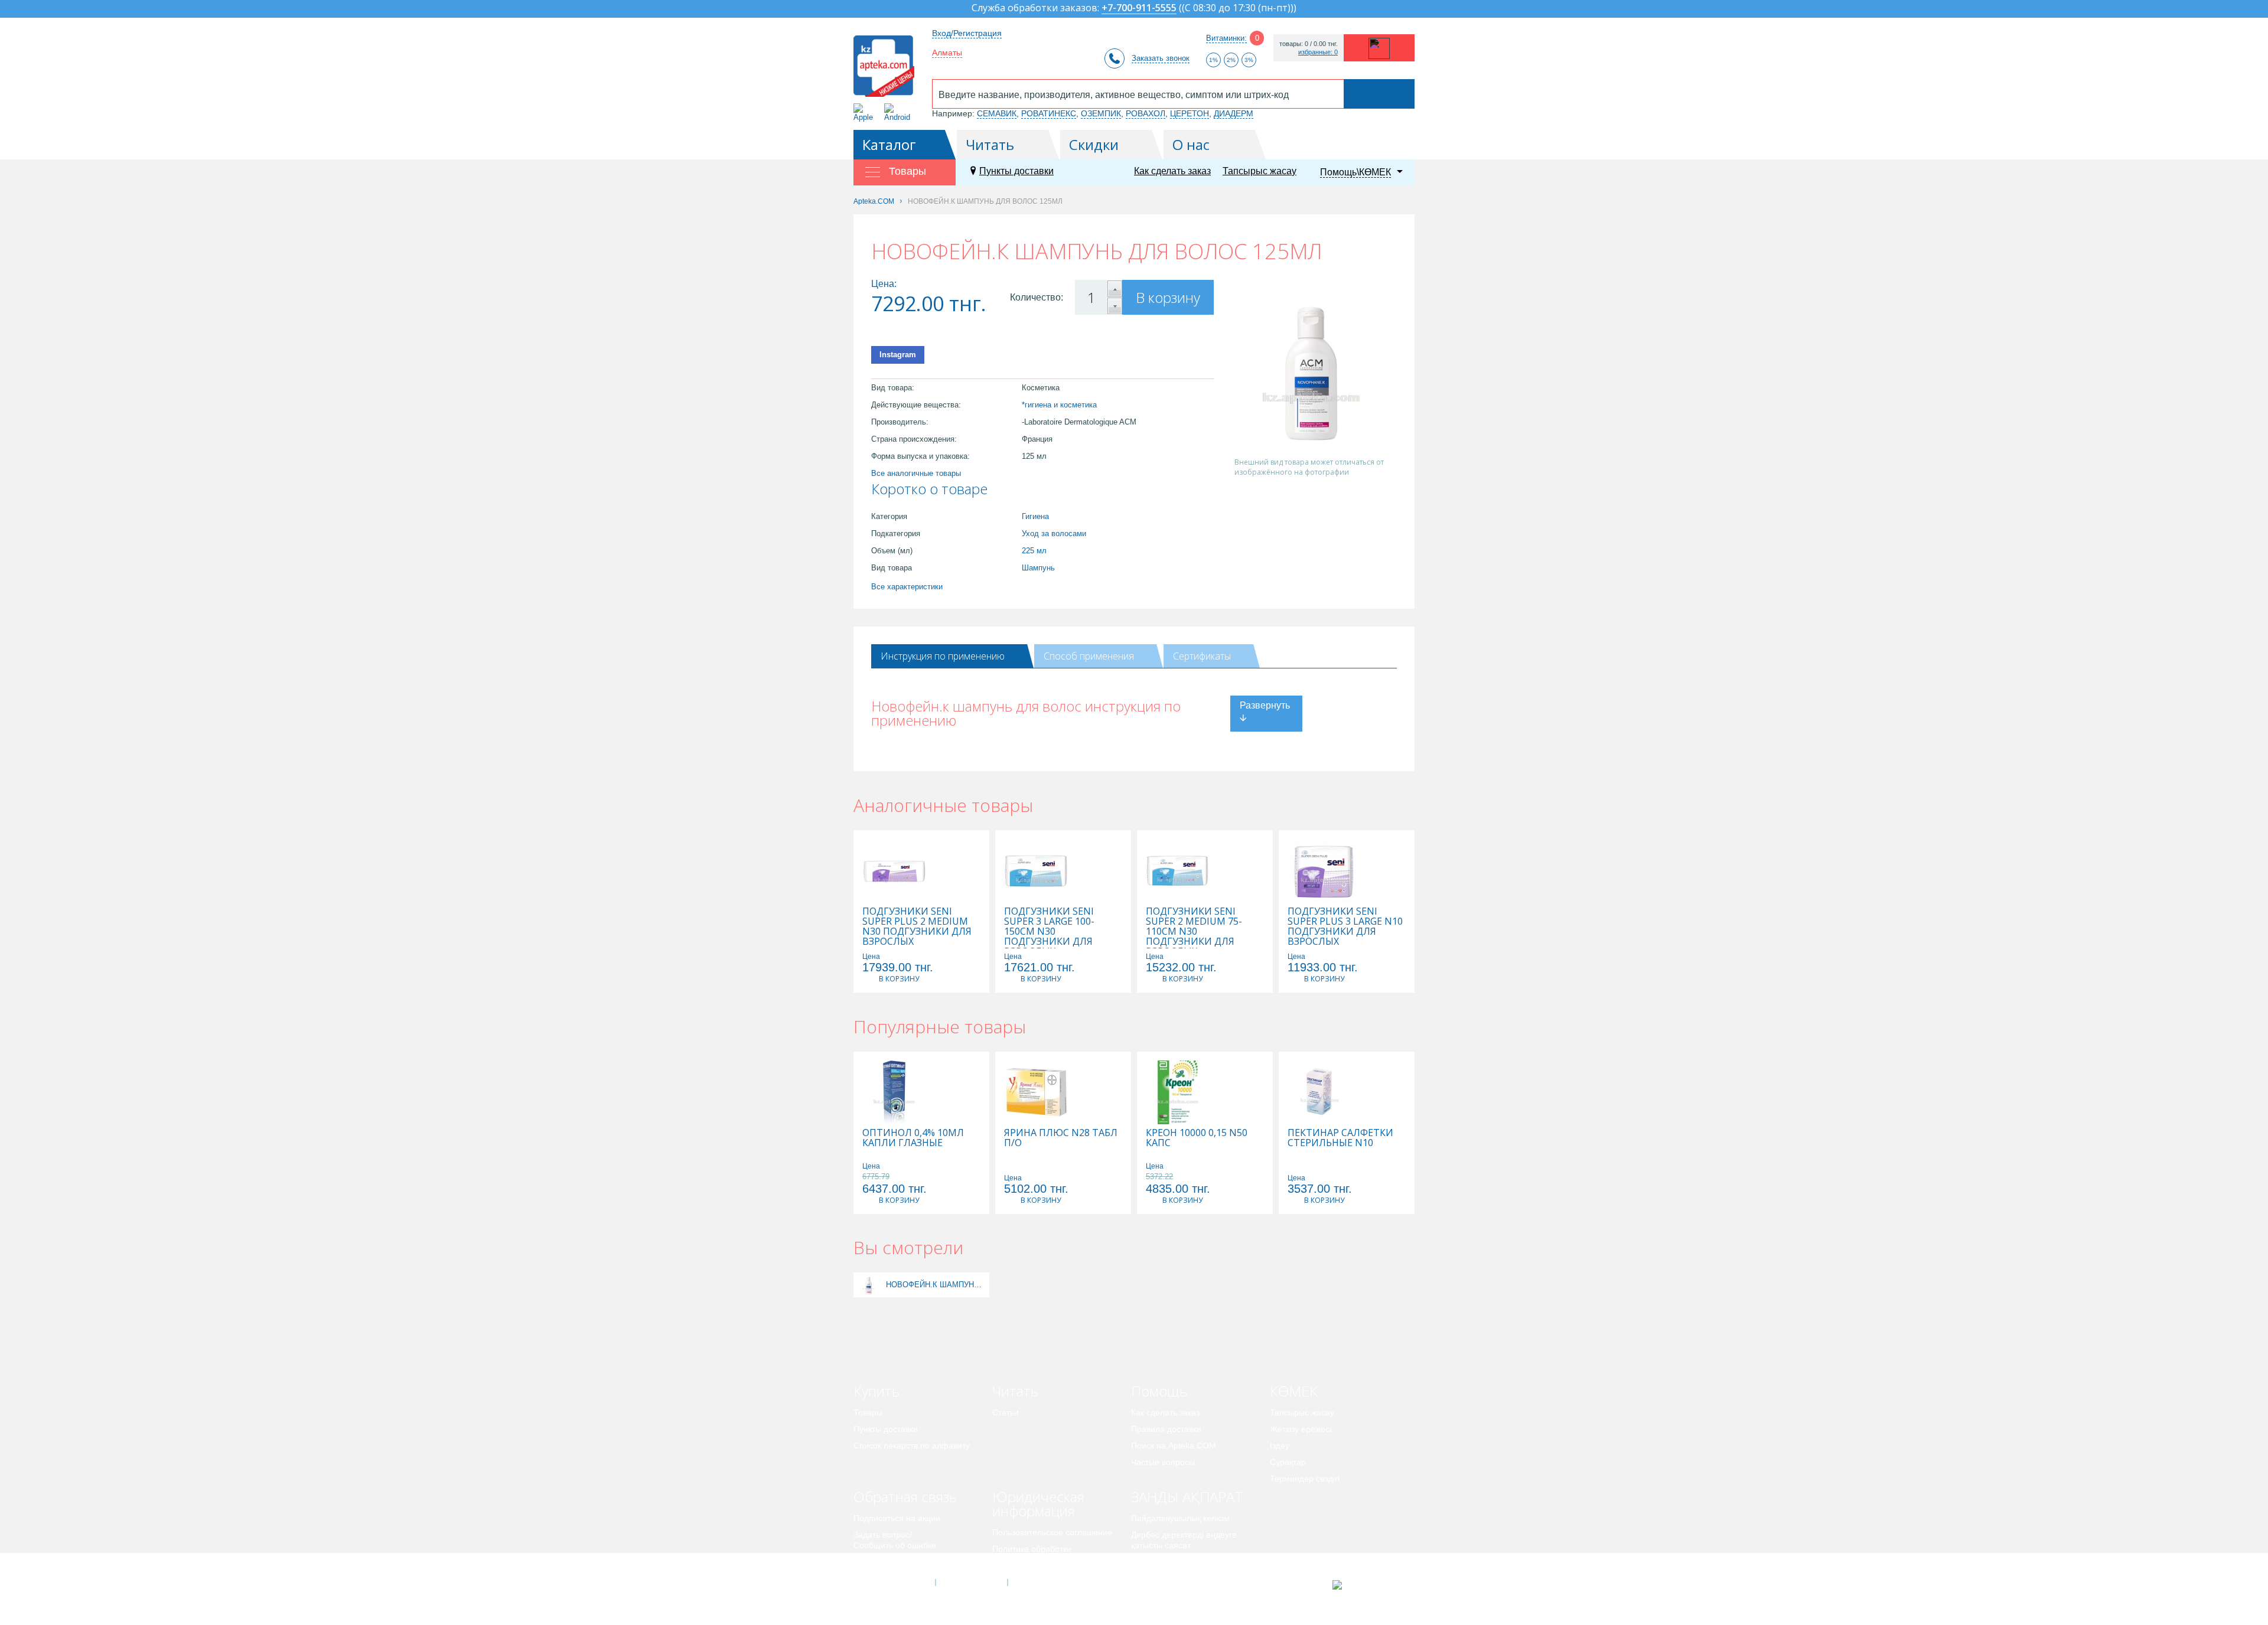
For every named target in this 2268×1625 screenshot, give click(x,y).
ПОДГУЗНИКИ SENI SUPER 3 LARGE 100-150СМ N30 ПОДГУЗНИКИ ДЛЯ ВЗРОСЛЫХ (1049, 931)
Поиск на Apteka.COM (1174, 1445)
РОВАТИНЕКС (1049, 113)
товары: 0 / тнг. (1309, 44)
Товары (868, 1412)
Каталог (889, 144)
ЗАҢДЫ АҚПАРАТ (1187, 1497)
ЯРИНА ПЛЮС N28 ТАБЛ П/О (1061, 1138)
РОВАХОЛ (1146, 113)
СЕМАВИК (997, 113)
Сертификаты (1202, 656)
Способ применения (1089, 656)
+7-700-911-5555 (1139, 9)
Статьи (1006, 1412)
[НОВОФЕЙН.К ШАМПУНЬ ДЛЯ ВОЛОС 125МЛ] (869, 1285)
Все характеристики (907, 587)
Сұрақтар (1288, 1462)
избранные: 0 (1318, 52)
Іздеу (1280, 1445)
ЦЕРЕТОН (1190, 113)
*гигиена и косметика (1059, 405)
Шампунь (1038, 568)
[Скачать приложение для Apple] (866, 112)
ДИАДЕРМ (1234, 113)
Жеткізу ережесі (1301, 1429)
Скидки (1094, 144)
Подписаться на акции (897, 1518)
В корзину (1168, 297)
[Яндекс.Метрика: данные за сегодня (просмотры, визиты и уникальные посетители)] (1366, 1585)
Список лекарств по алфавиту (912, 1445)
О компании (971, 1582)
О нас (1191, 144)
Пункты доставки (1016, 171)
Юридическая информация (1038, 1504)
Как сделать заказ (1172, 171)
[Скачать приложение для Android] (899, 112)
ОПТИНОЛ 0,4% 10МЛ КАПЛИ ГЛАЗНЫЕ (913, 1138)
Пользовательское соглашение (1052, 1532)
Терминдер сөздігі (1305, 1479)
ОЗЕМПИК (1101, 113)
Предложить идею (889, 1562)
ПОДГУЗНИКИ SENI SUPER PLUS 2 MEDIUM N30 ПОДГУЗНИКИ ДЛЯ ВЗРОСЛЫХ (917, 926)
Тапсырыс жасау (1260, 171)
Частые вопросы (1163, 1462)
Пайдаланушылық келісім (1180, 1518)
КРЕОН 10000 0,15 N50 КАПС (1197, 1138)
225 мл (1034, 551)
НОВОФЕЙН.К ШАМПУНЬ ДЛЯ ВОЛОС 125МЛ (936, 1285)
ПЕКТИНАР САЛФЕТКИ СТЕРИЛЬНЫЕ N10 (1340, 1138)
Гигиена (1035, 516)
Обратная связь (905, 1497)
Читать (990, 144)
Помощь (1159, 1391)
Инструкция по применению (943, 656)
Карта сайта (1044, 1582)
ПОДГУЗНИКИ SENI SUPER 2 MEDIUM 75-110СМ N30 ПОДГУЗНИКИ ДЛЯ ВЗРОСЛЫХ (1194, 931)
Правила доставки (1166, 1429)
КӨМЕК (1294, 1391)
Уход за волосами (1054, 533)
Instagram (898, 355)
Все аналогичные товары (916, 473)
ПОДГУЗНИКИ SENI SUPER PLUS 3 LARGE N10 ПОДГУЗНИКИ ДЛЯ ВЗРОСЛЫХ (1345, 926)
